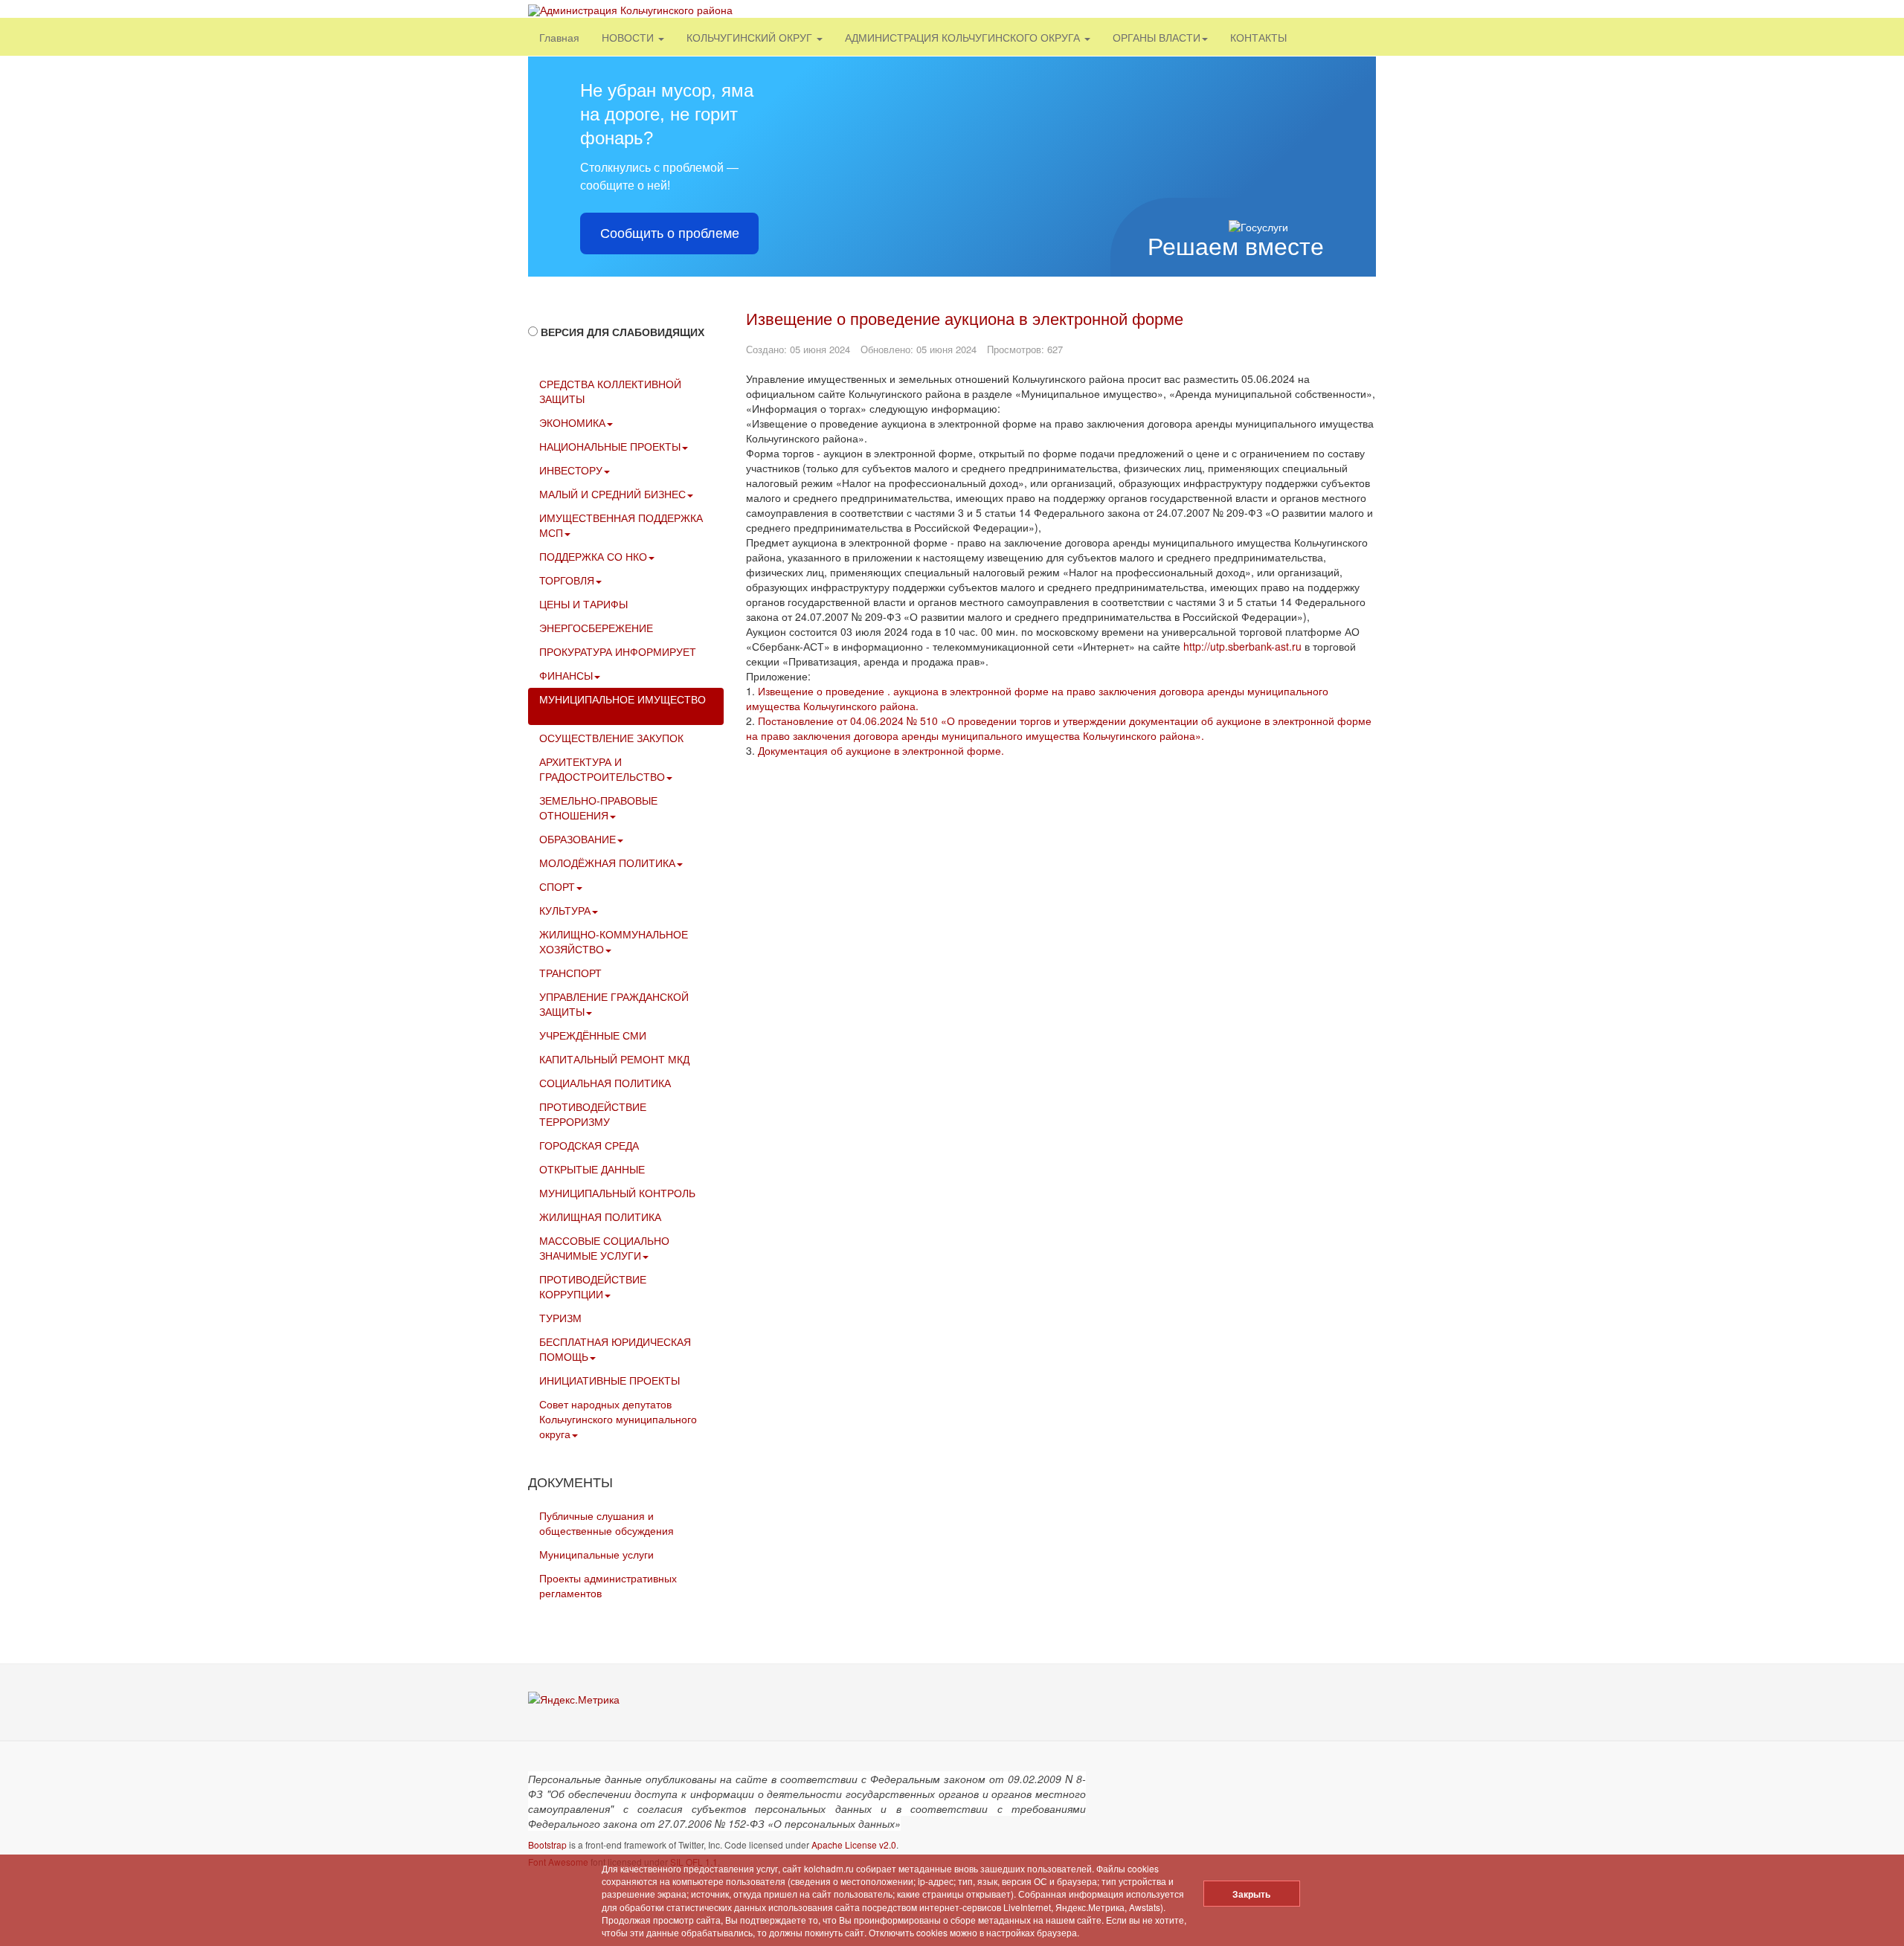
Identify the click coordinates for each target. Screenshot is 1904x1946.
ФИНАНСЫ (566, 675)
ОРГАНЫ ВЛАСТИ (1157, 37)
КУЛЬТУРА (565, 910)
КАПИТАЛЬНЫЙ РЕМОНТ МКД (614, 1059)
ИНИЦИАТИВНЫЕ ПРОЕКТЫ (610, 1380)
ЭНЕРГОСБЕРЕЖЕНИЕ (596, 628)
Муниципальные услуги (596, 1554)
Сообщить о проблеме (670, 233)
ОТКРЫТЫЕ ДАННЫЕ (592, 1169)
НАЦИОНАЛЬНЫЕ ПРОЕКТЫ (610, 446)
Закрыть (1251, 1894)
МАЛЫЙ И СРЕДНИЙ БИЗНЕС (612, 494)
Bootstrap (547, 1844)
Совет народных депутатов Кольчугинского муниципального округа (618, 1419)
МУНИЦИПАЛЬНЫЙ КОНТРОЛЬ (617, 1193)
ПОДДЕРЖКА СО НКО (593, 556)
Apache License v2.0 (854, 1844)
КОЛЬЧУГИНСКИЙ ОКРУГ (751, 37)
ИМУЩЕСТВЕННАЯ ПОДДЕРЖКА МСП (621, 525)
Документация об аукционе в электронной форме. (881, 750)
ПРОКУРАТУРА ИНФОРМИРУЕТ (618, 651)
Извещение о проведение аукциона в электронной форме (965, 318)
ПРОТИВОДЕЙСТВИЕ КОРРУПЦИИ (593, 1286)
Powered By (1308, 1790)
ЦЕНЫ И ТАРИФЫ (583, 604)
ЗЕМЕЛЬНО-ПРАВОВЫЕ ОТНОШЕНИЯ (598, 808)
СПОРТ (557, 886)
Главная (559, 37)
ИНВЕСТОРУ (571, 470)
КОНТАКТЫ (1258, 37)
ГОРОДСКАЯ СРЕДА (589, 1145)
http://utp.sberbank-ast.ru (1242, 646)
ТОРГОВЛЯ (567, 580)
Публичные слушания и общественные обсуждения (607, 1523)
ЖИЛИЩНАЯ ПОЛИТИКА (600, 1217)
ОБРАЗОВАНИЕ (578, 839)
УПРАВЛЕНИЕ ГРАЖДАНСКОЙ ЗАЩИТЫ (614, 1004)
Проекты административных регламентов (608, 1585)
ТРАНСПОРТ (570, 973)
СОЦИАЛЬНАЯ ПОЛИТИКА (605, 1083)
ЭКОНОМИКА (572, 422)
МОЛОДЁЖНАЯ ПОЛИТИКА (607, 863)
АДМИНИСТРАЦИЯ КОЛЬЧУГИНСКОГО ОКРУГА (964, 37)
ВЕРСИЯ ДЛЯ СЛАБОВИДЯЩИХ (623, 332)
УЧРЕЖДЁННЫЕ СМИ (593, 1035)
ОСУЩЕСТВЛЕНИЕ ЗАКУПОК (611, 738)
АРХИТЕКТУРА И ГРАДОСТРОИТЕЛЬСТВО (602, 769)
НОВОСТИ (629, 37)
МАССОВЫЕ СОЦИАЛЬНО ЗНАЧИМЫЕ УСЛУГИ (604, 1248)
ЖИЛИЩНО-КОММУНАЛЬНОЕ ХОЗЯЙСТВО (614, 941)
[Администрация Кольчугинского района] (630, 10)
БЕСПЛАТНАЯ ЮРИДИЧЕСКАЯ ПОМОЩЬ (615, 1349)
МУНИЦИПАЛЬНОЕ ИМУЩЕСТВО (623, 699)
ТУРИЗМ (560, 1318)
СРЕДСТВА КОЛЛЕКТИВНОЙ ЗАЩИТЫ (610, 391)
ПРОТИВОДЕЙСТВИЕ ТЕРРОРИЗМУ (593, 1114)
